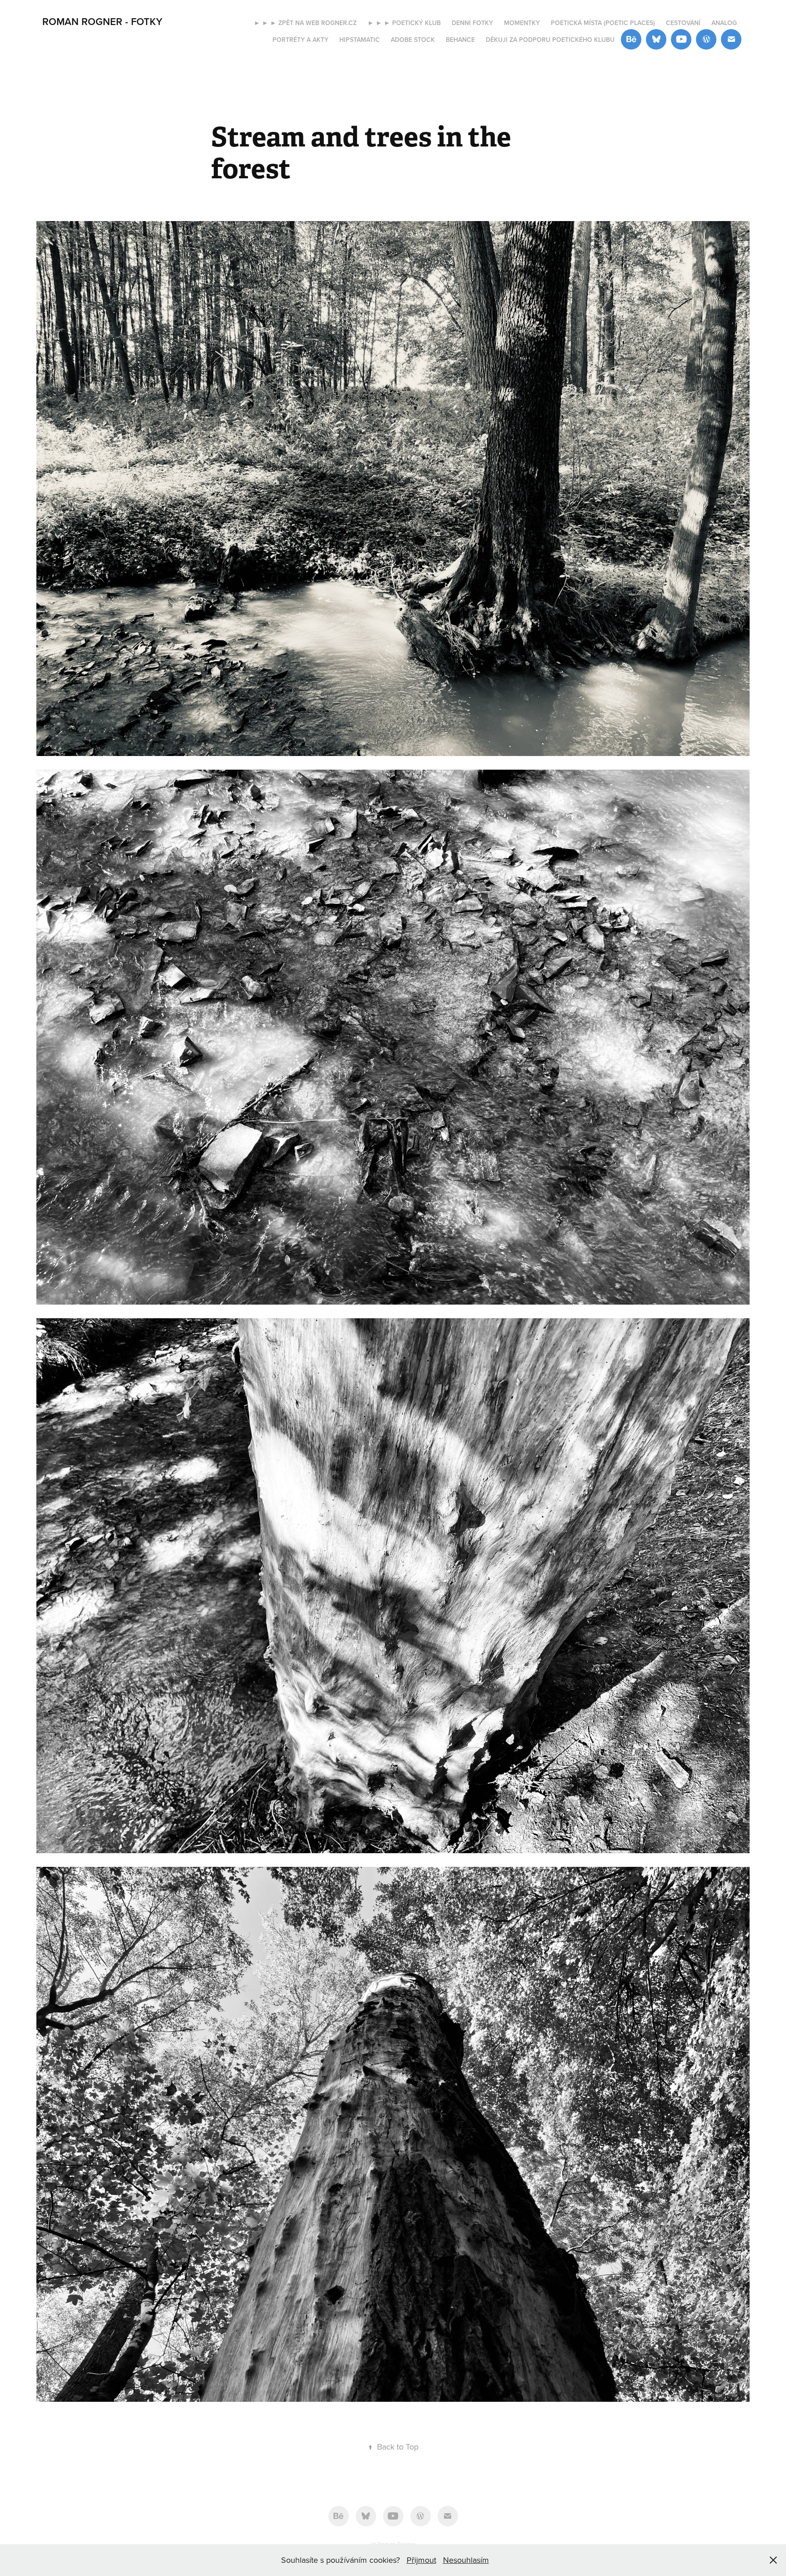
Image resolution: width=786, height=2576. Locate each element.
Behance (460, 40)
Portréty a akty (300, 40)
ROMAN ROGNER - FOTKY (102, 21)
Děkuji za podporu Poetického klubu (550, 40)
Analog (724, 23)
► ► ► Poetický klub (404, 23)
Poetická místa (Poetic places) (603, 23)
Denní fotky (472, 23)
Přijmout (421, 2560)
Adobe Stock (413, 40)
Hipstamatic (360, 40)
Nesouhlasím (466, 2560)
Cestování (683, 23)
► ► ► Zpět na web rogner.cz (305, 23)
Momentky (522, 23)
